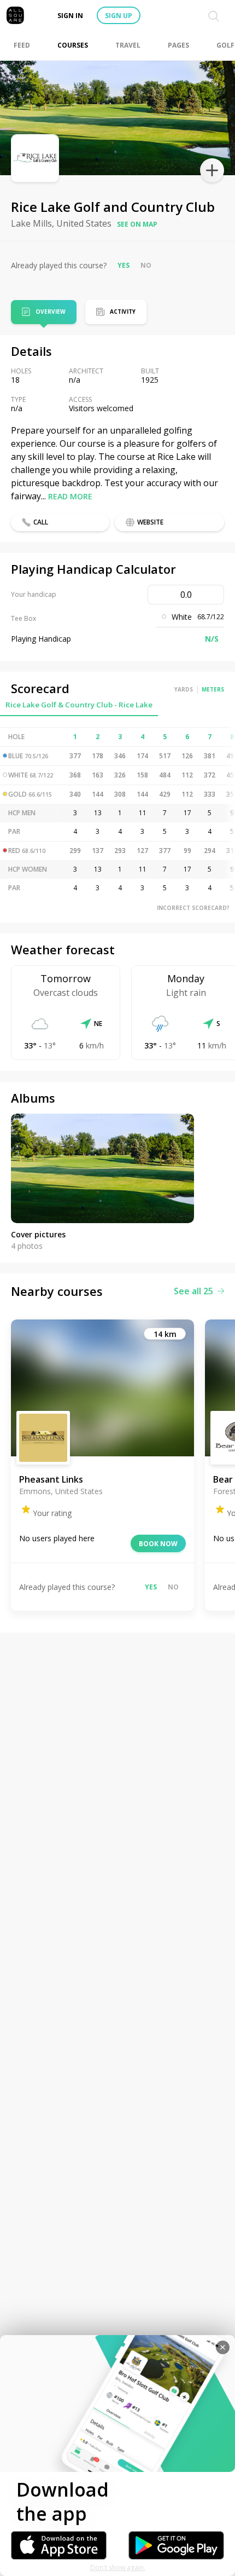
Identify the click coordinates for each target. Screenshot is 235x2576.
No (146, 265)
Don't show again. (118, 2568)
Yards (184, 689)
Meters (213, 689)
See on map (137, 224)
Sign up (119, 16)
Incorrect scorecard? (193, 908)
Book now (158, 1544)
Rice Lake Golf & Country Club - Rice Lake (79, 705)
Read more (70, 496)
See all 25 (193, 1291)
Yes (124, 265)
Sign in (70, 16)
